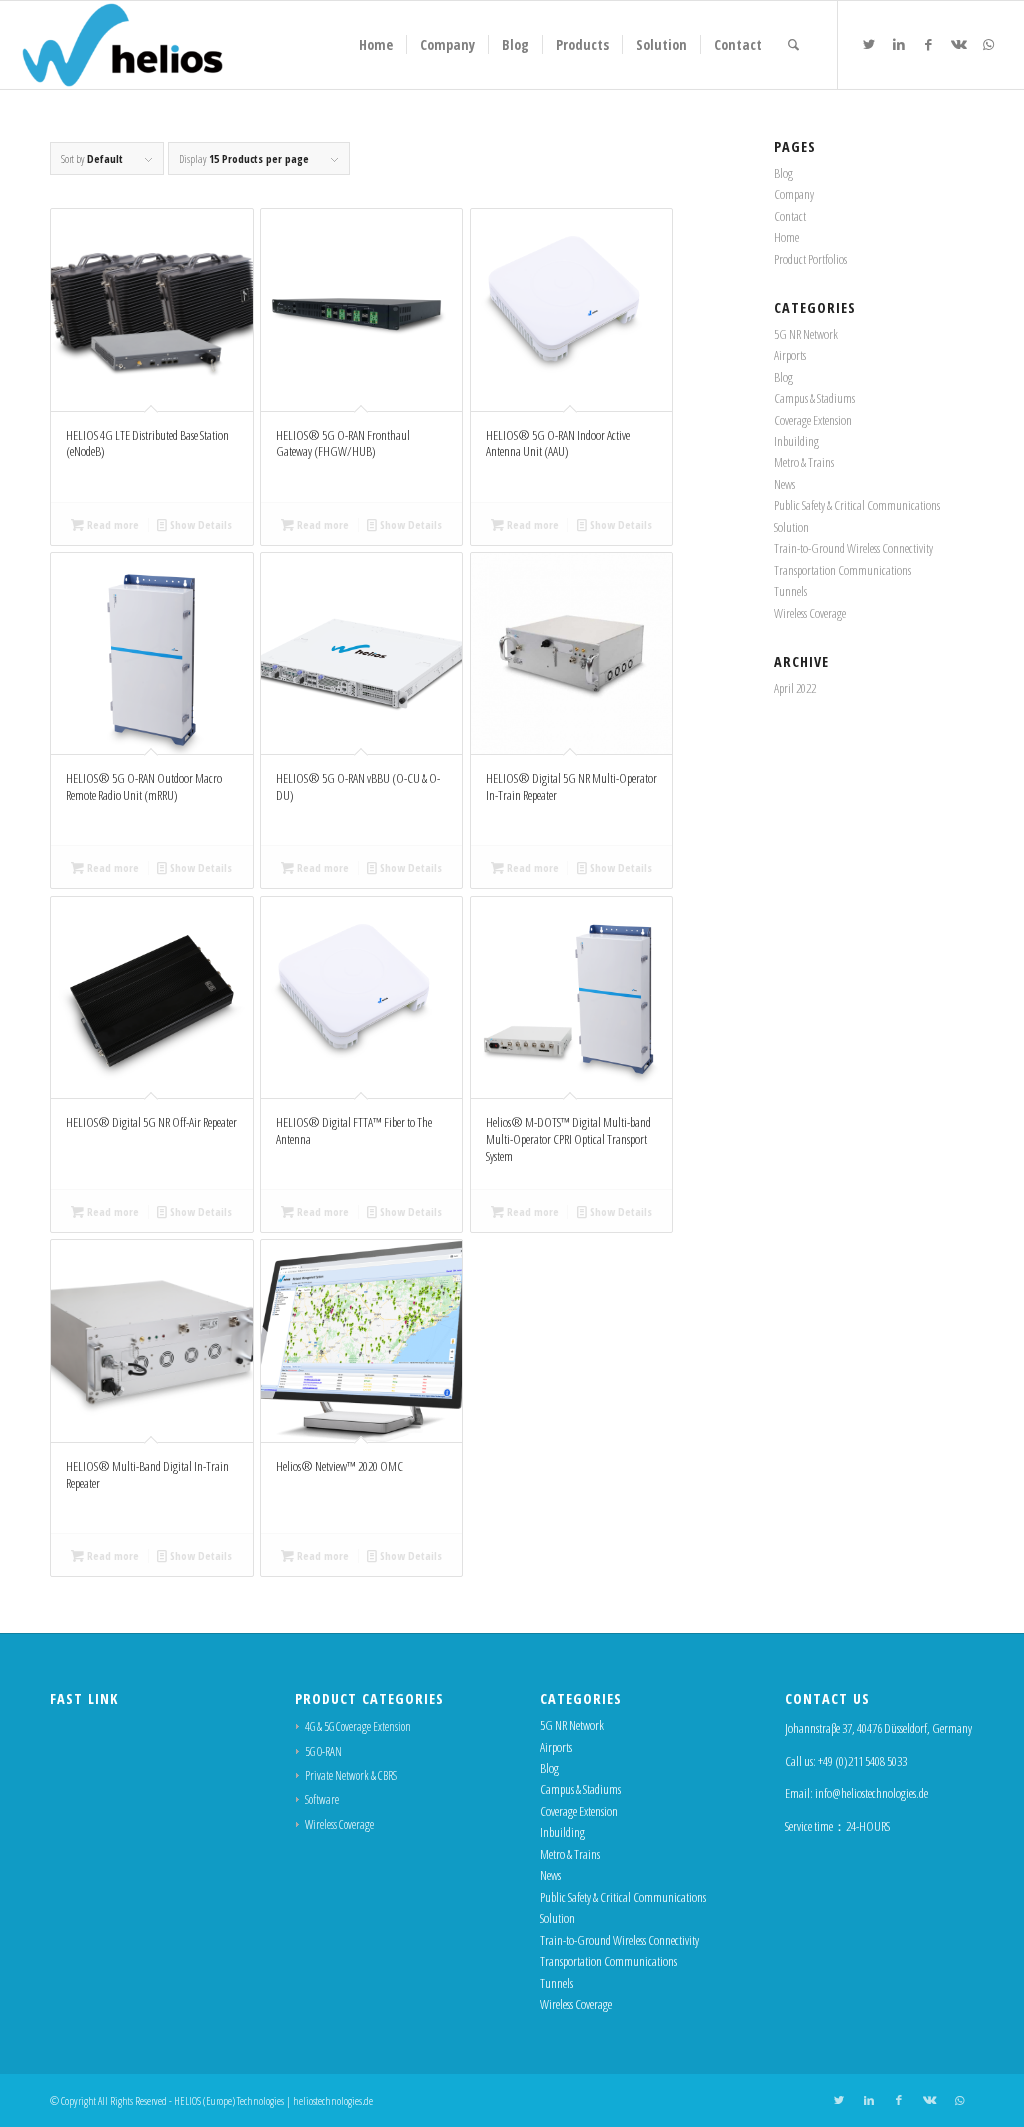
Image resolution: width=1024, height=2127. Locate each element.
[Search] (793, 45)
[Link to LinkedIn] (899, 44)
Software (322, 1799)
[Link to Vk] (959, 44)
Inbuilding (796, 441)
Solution (791, 527)
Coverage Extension (813, 420)
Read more (111, 524)
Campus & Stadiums (814, 398)
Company (794, 194)
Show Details (199, 524)
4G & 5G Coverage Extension (358, 1726)
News (784, 484)
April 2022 (795, 688)
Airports (790, 355)
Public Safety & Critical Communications (857, 505)
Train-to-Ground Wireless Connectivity (853, 548)
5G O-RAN (323, 1751)
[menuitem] (376, 45)
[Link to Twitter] (869, 44)
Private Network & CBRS (351, 1775)
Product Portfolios (810, 259)
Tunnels (790, 591)
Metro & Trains (804, 462)
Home (786, 237)
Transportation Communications (842, 570)
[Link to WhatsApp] (989, 44)
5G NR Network (806, 334)
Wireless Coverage (810, 613)
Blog (783, 173)
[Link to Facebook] (929, 44)
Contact (790, 216)
